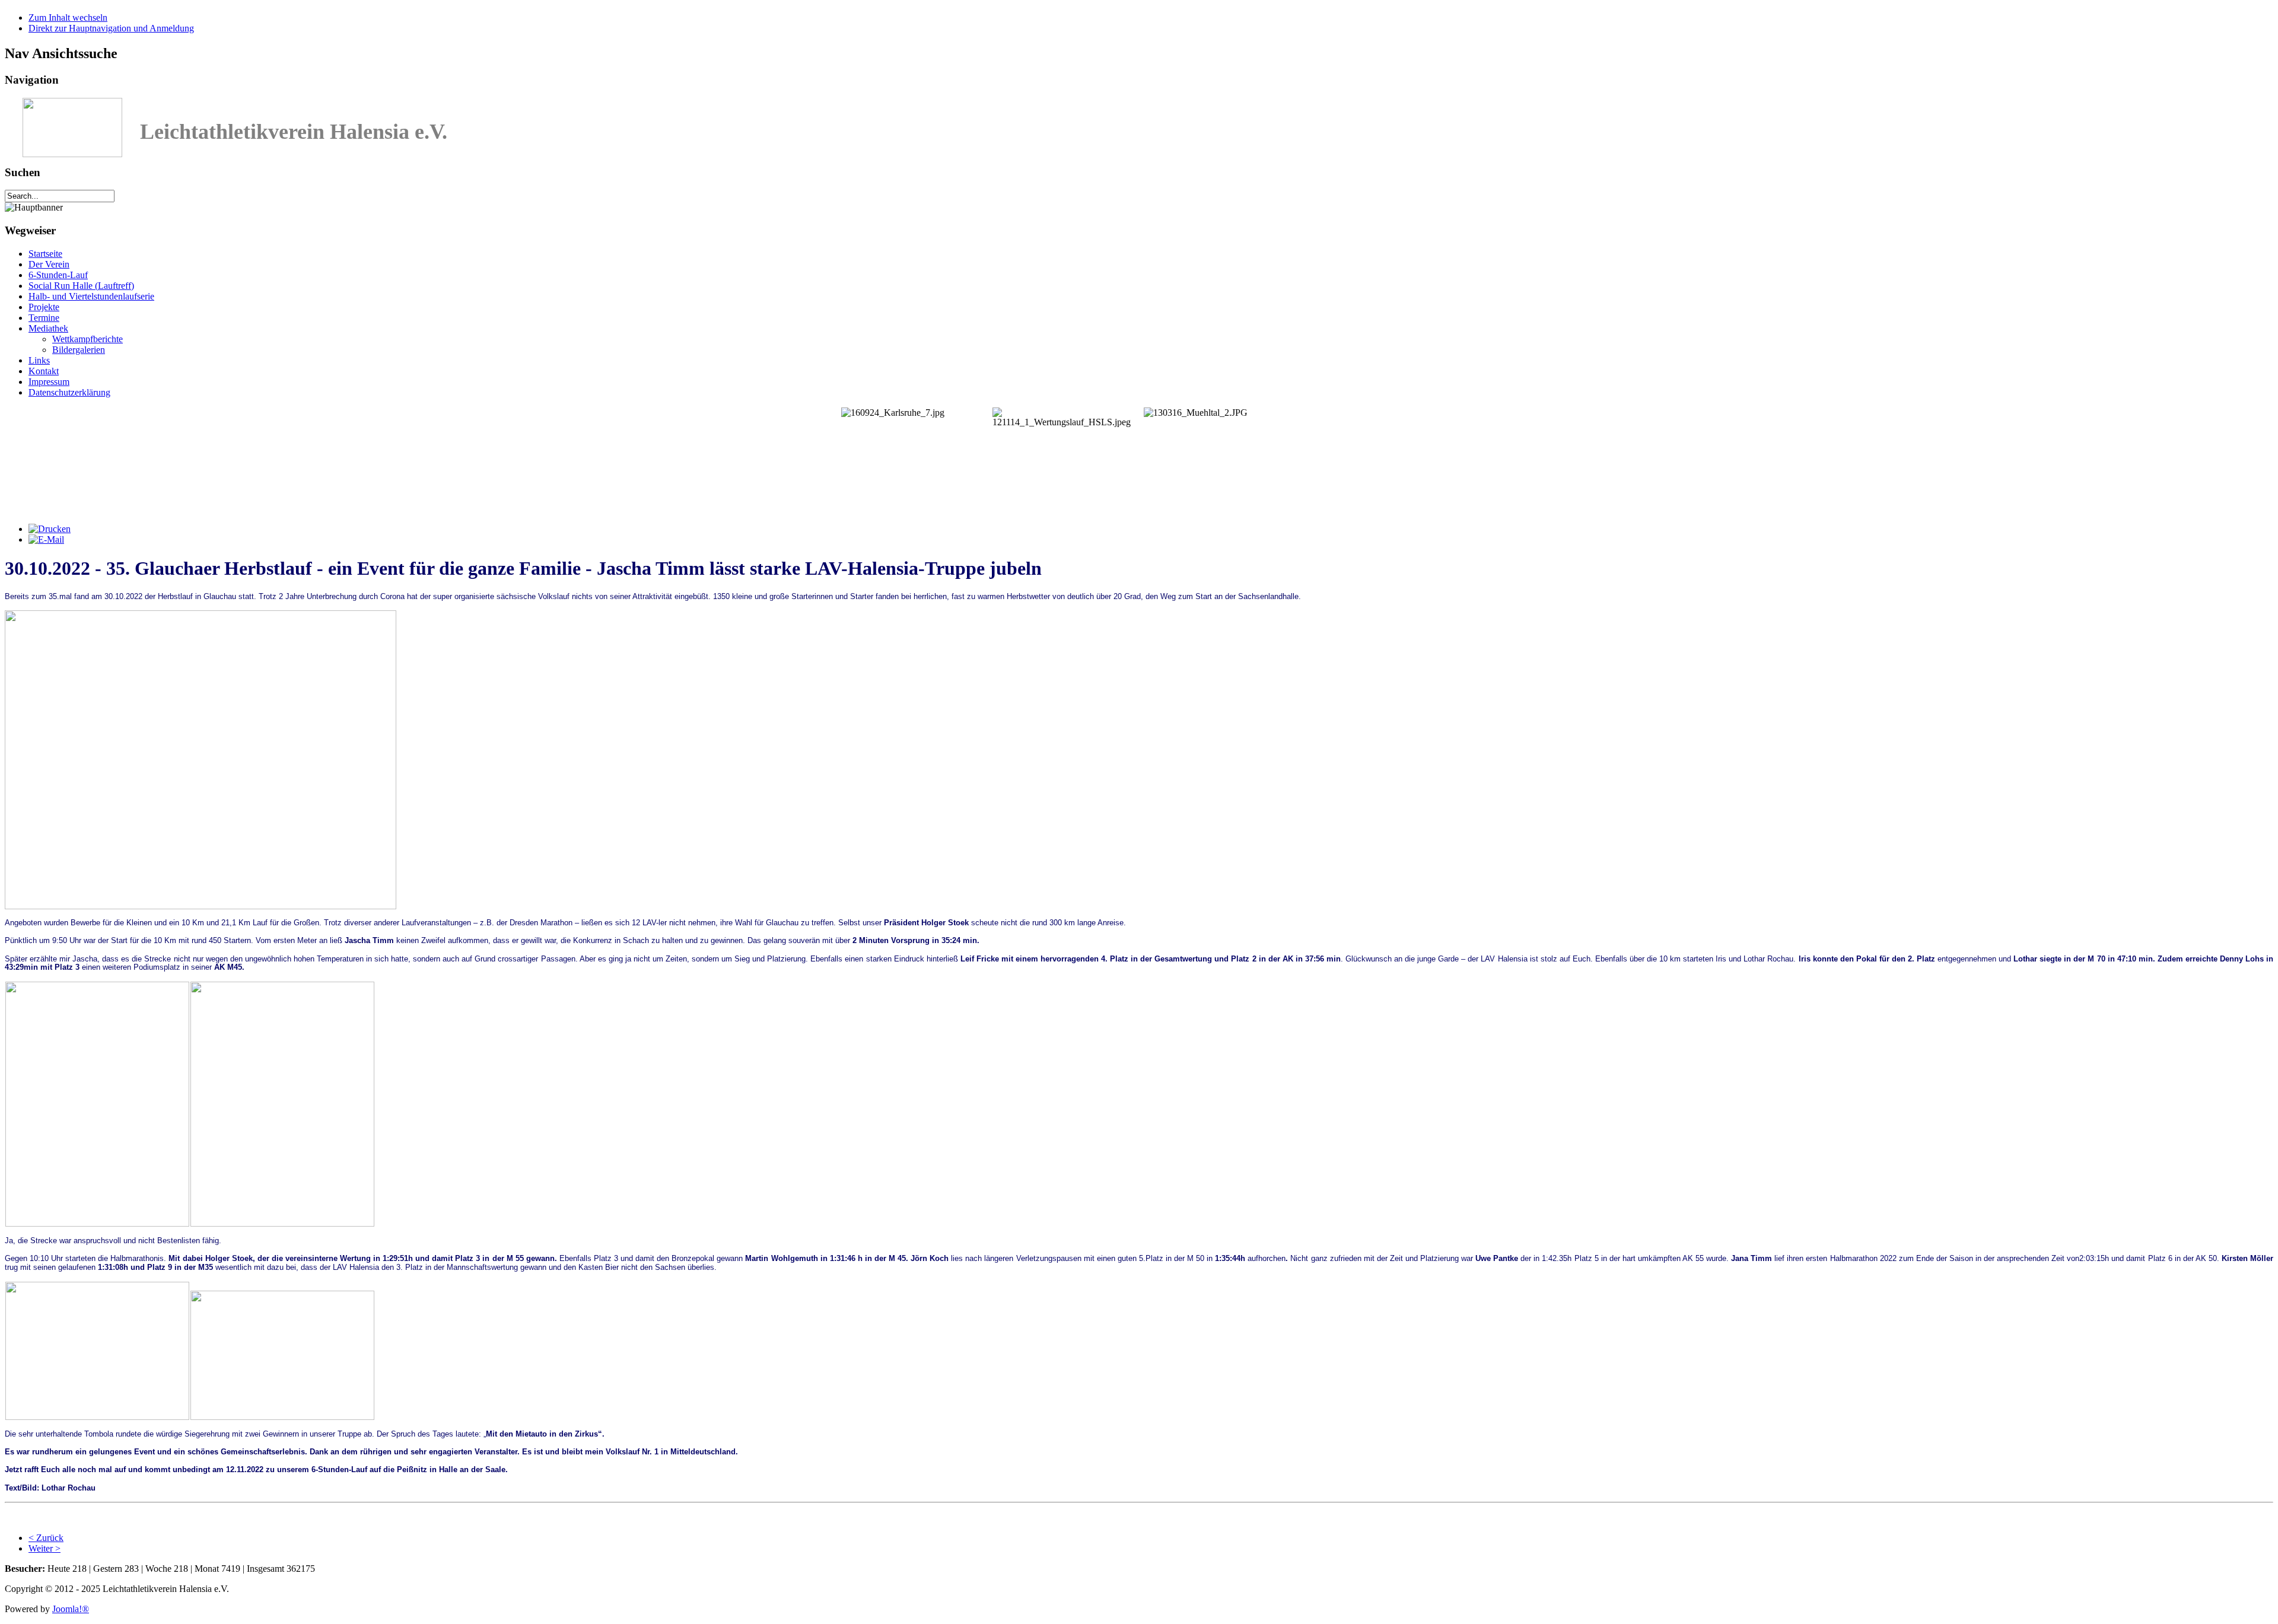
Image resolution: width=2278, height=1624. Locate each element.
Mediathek (48, 328)
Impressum (49, 382)
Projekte (44, 307)
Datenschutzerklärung (69, 392)
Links (39, 360)
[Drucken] (50, 529)
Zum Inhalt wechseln (68, 17)
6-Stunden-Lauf (58, 275)
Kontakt (44, 371)
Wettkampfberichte (88, 339)
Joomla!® (71, 1609)
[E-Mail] (46, 539)
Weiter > (44, 1548)
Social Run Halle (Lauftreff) (81, 286)
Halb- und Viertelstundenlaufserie (91, 296)
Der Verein (49, 264)
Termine (44, 318)
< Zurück (46, 1538)
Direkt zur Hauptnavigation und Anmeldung (111, 28)
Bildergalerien (79, 350)
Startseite (45, 254)
